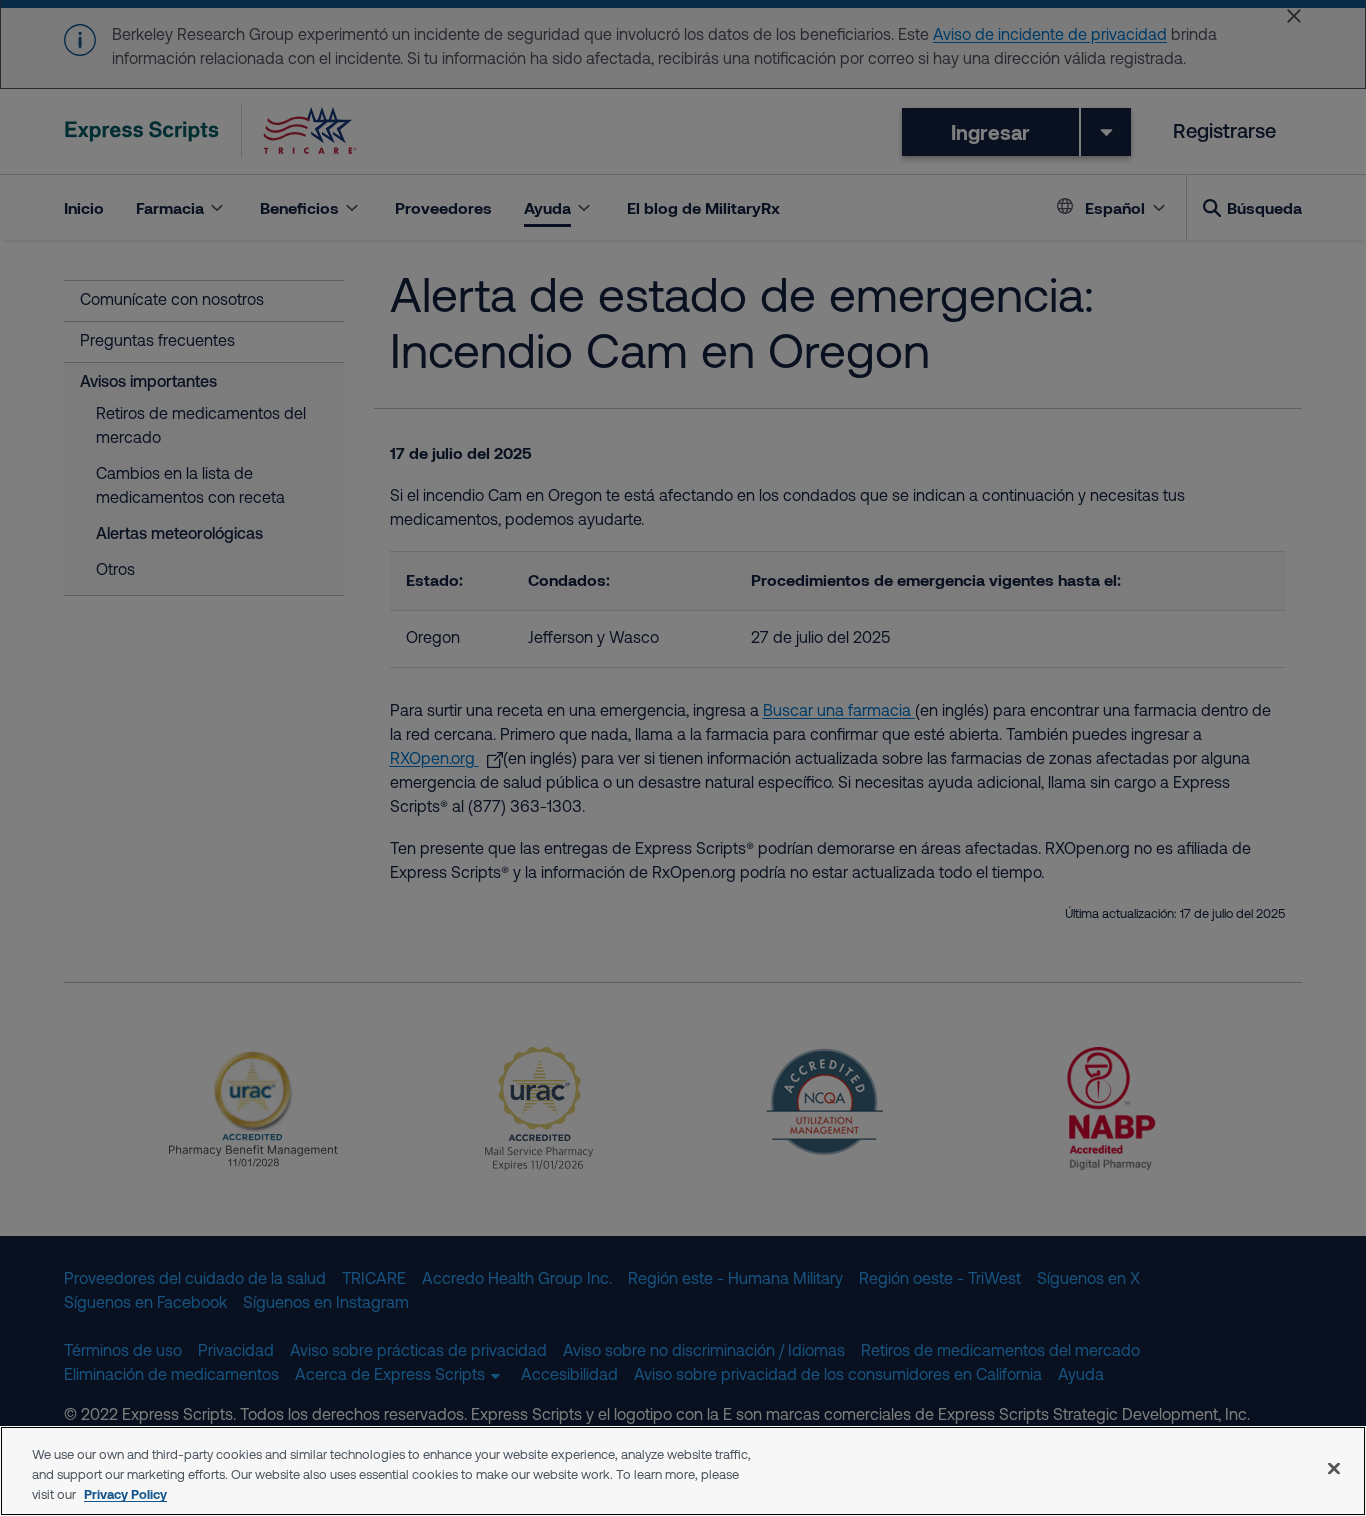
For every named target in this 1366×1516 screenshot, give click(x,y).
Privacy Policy (125, 1494)
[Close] (1334, 1469)
